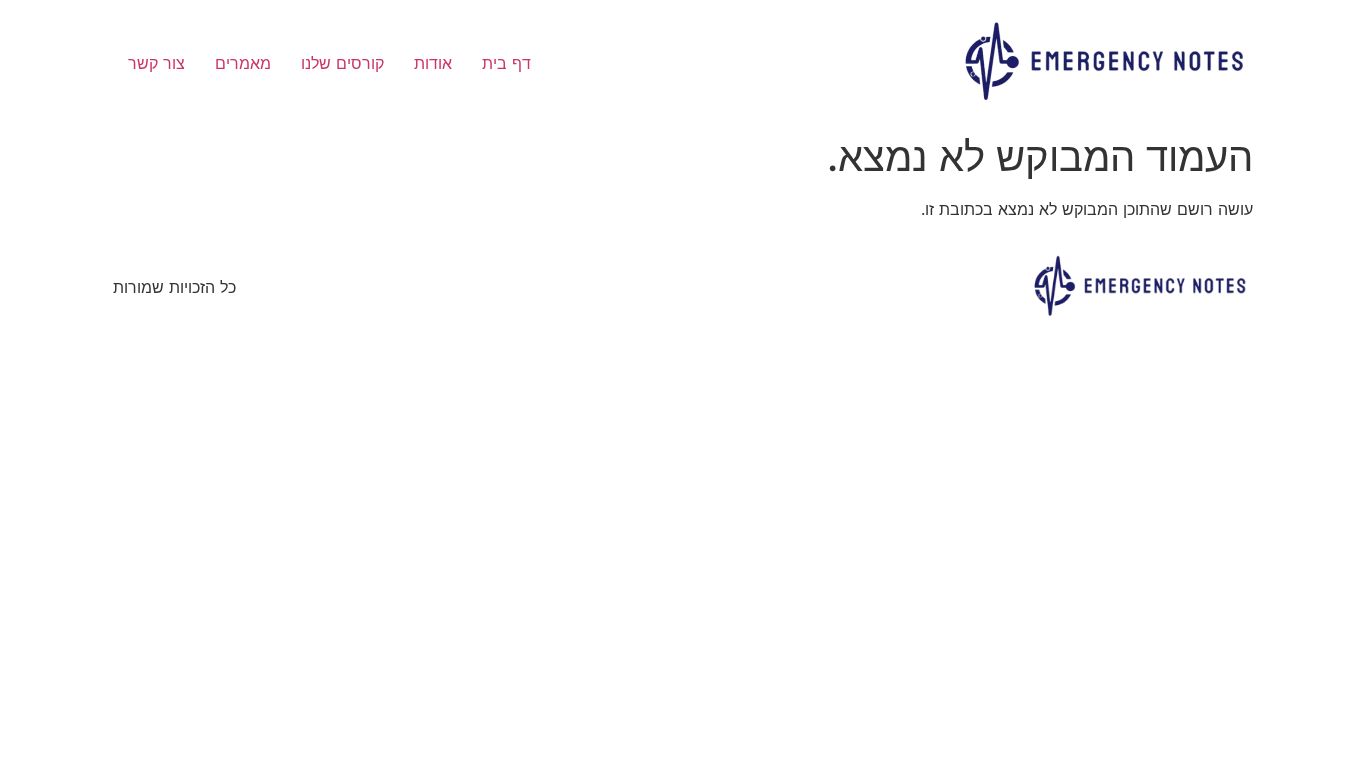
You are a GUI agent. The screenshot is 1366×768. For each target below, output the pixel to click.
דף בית (506, 63)
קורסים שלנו (342, 63)
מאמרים (243, 63)
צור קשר (156, 63)
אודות (433, 63)
